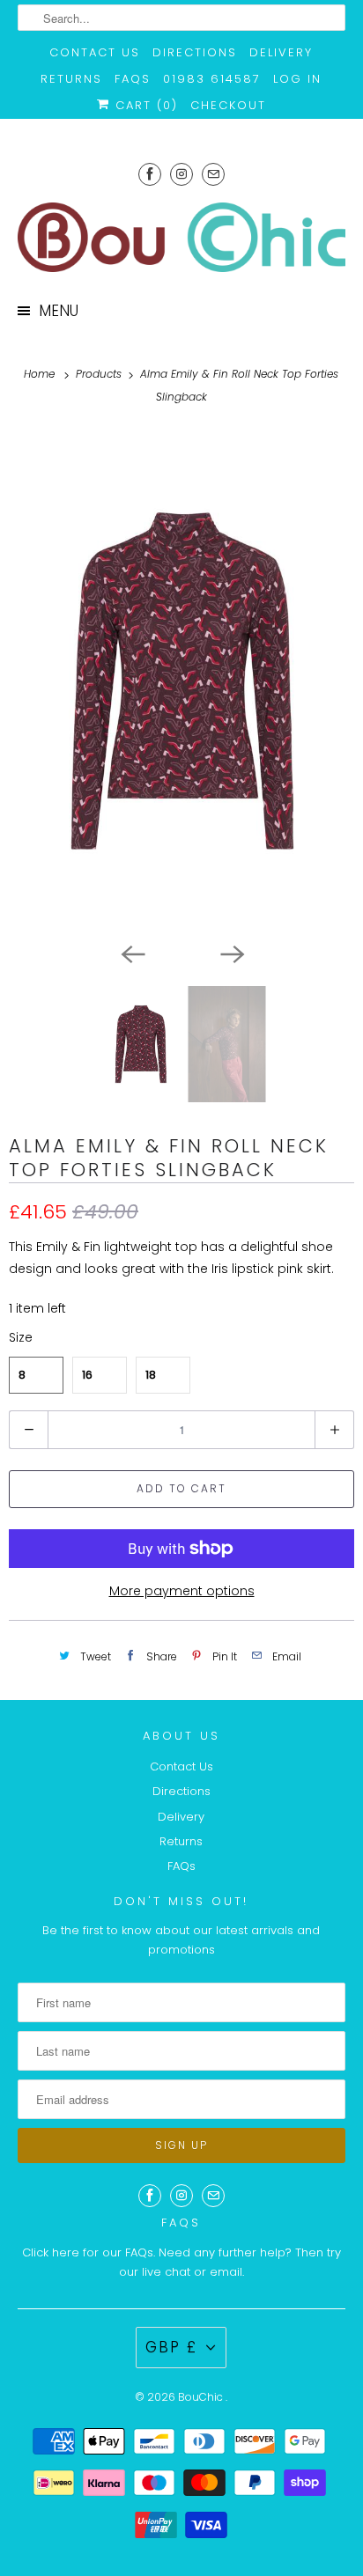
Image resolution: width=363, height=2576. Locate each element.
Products (100, 374)
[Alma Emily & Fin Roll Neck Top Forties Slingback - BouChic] (181, 681)
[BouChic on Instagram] (181, 174)
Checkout (228, 105)
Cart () (144, 105)
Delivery (281, 52)
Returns (71, 79)
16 (87, 1375)
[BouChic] (181, 237)
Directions (195, 52)
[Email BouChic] (213, 174)
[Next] (231, 953)
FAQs (133, 79)
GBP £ (171, 2347)
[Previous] (132, 953)
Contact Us (95, 52)
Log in (297, 79)
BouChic (202, 2397)
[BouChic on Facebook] (150, 174)
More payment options (182, 1591)
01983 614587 (212, 79)
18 (151, 1375)
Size (21, 1337)
